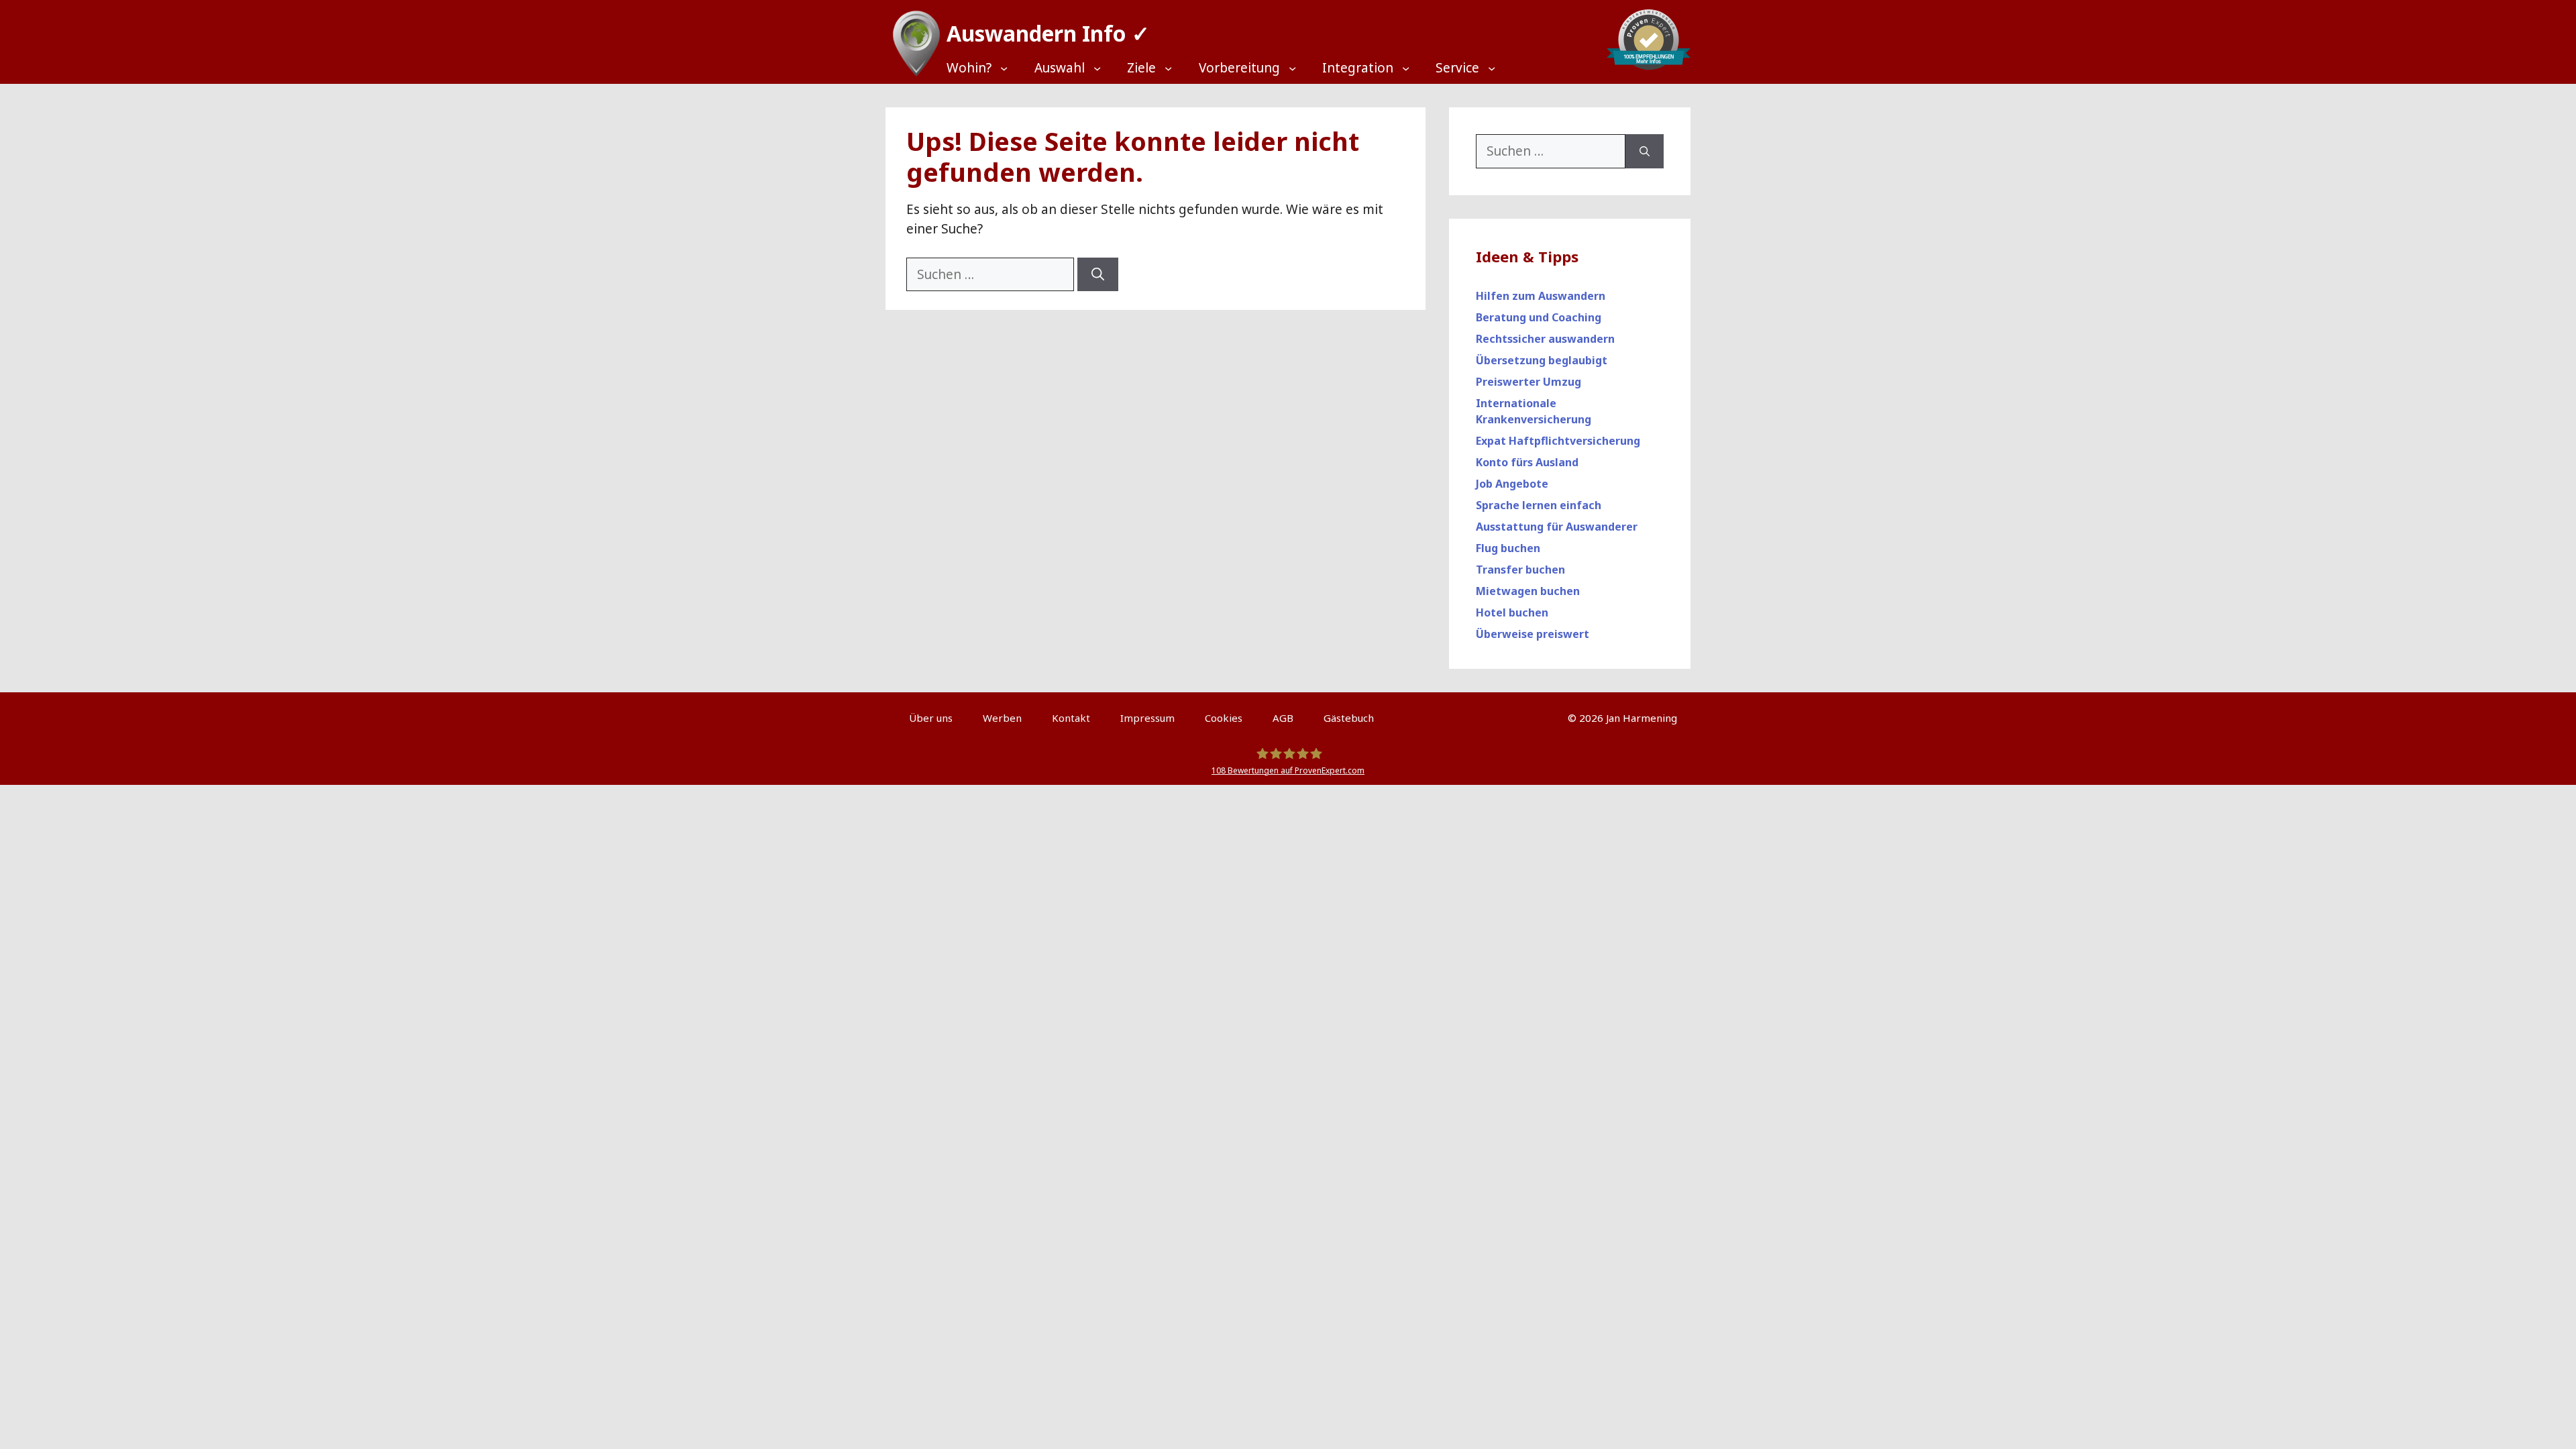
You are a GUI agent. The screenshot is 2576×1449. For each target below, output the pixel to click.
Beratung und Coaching (1539, 317)
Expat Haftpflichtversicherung (1558, 441)
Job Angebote (1512, 484)
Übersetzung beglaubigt (1542, 360)
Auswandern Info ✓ (1048, 33)
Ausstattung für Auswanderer (1557, 527)
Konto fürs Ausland (1527, 462)
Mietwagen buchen (1528, 591)
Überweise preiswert (1533, 634)
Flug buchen (1508, 548)
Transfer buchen (1520, 570)
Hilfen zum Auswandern (1541, 296)
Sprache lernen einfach (1539, 505)
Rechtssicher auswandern (1545, 339)
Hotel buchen (1512, 612)
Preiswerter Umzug (1528, 382)
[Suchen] (1098, 275)
